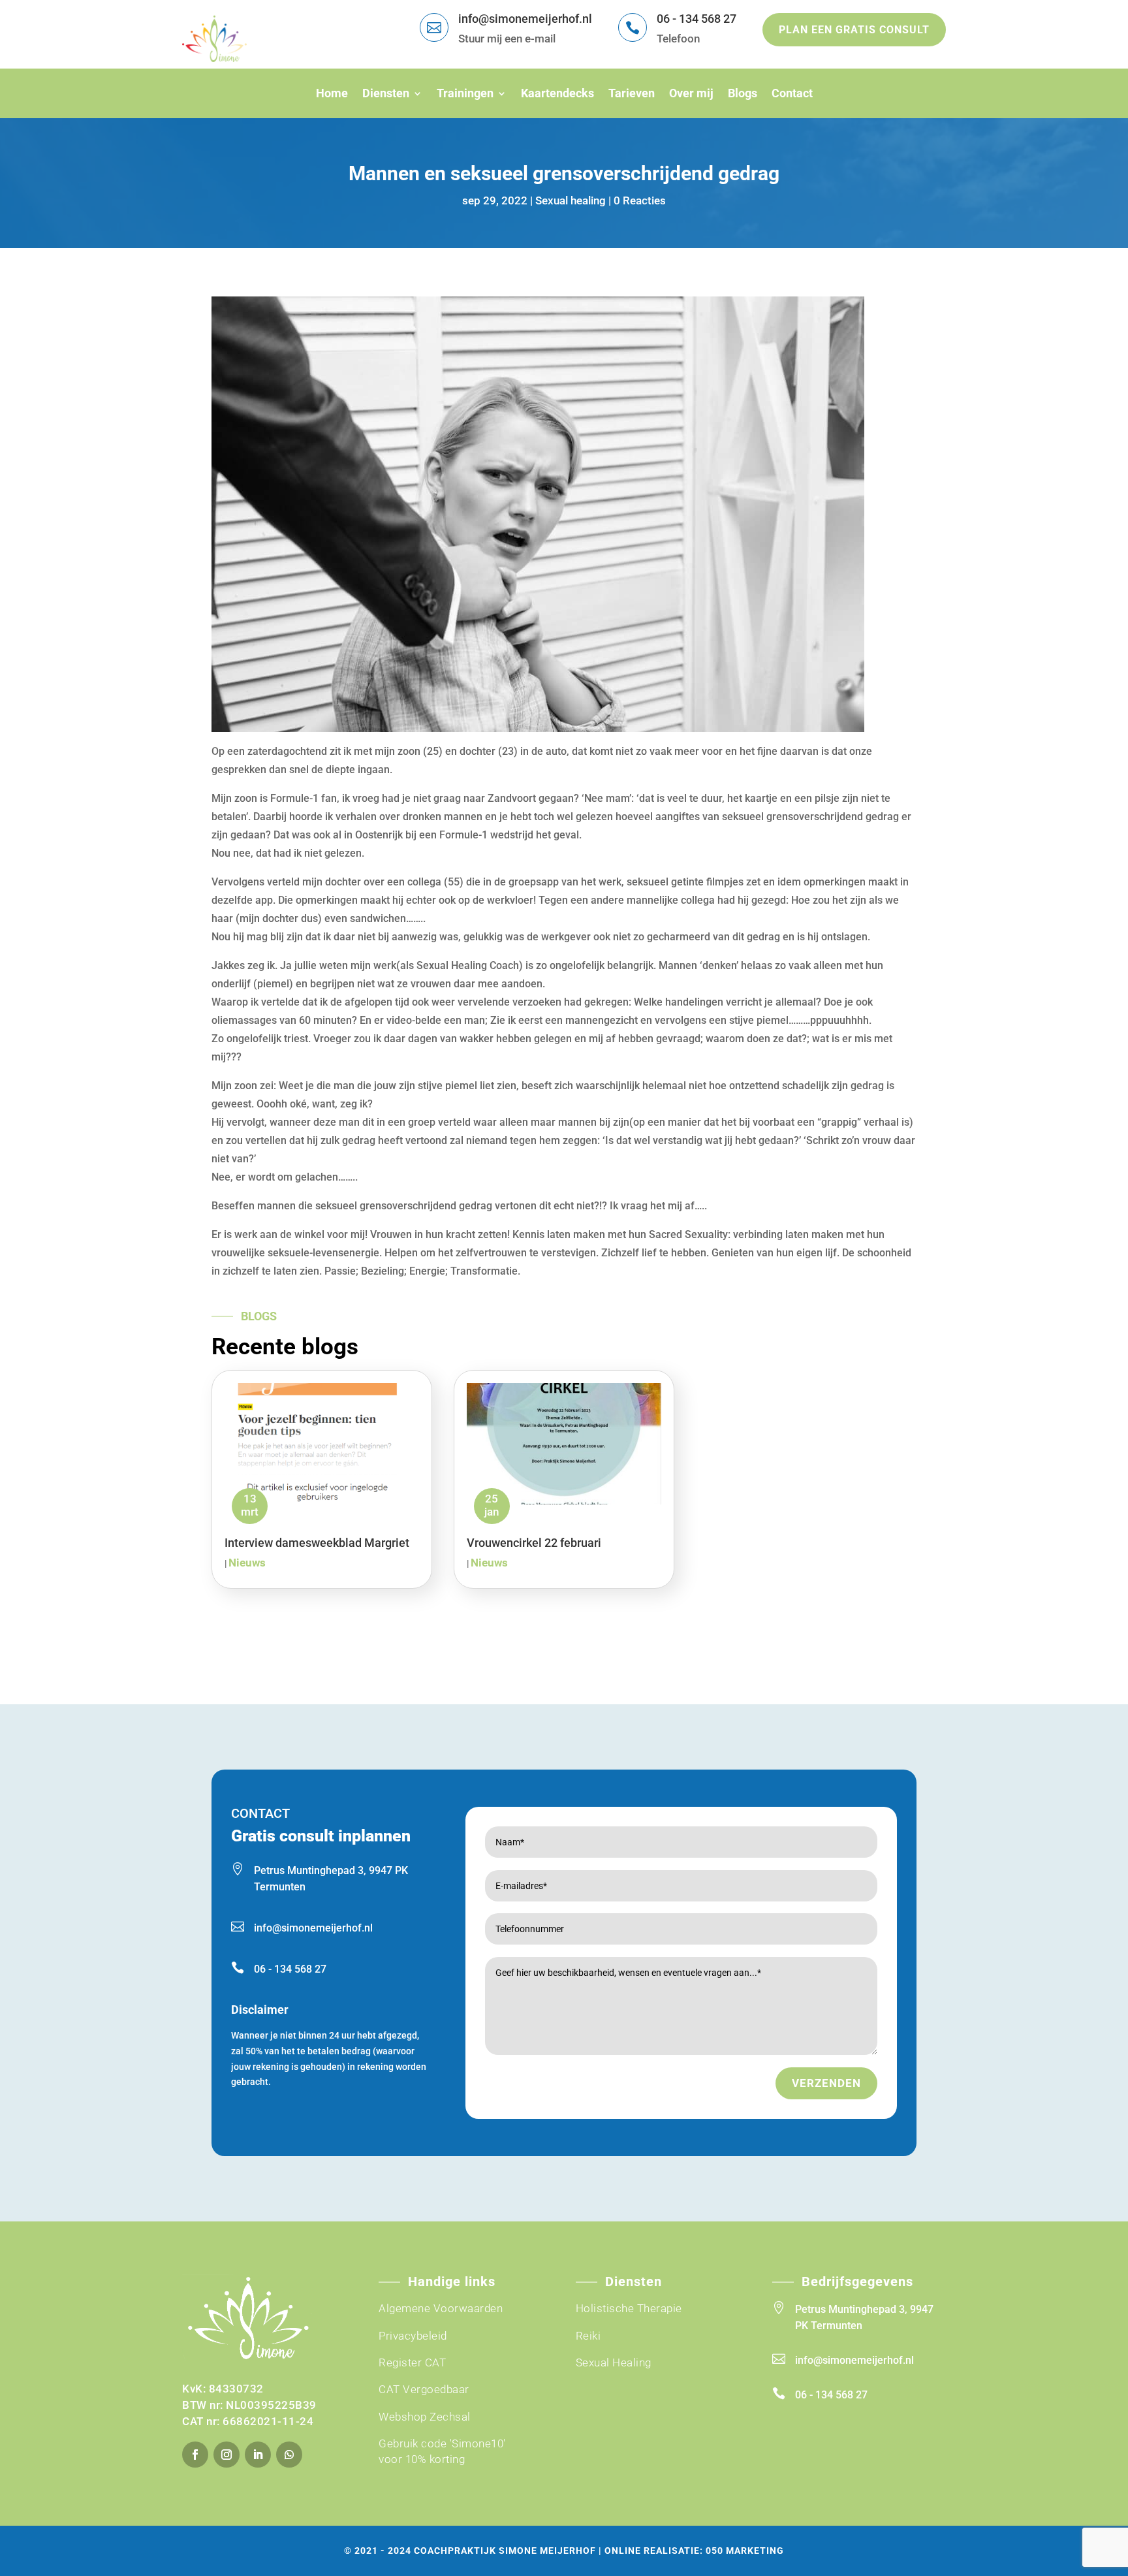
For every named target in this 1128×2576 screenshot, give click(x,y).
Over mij (691, 93)
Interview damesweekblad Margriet (317, 1543)
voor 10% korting (422, 2459)
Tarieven (632, 93)
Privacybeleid (413, 2336)
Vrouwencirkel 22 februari (534, 1543)
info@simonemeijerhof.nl (525, 19)
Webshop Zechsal (425, 2417)
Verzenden (826, 2083)
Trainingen (465, 93)
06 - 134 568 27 (697, 19)
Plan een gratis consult (854, 30)
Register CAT (412, 2362)
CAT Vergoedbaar (424, 2389)
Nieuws (247, 1563)
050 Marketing (745, 2551)
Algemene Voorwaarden (441, 2308)
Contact (792, 93)
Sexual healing (571, 200)
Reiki (588, 2336)
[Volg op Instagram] (227, 2455)
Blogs (743, 93)
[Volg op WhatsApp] (289, 2455)
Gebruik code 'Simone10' (442, 2443)
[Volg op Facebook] (195, 2455)
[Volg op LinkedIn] (258, 2455)
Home (332, 93)
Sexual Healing (614, 2362)
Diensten (386, 93)
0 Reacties (640, 200)
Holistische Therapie (629, 2308)
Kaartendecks (557, 93)
